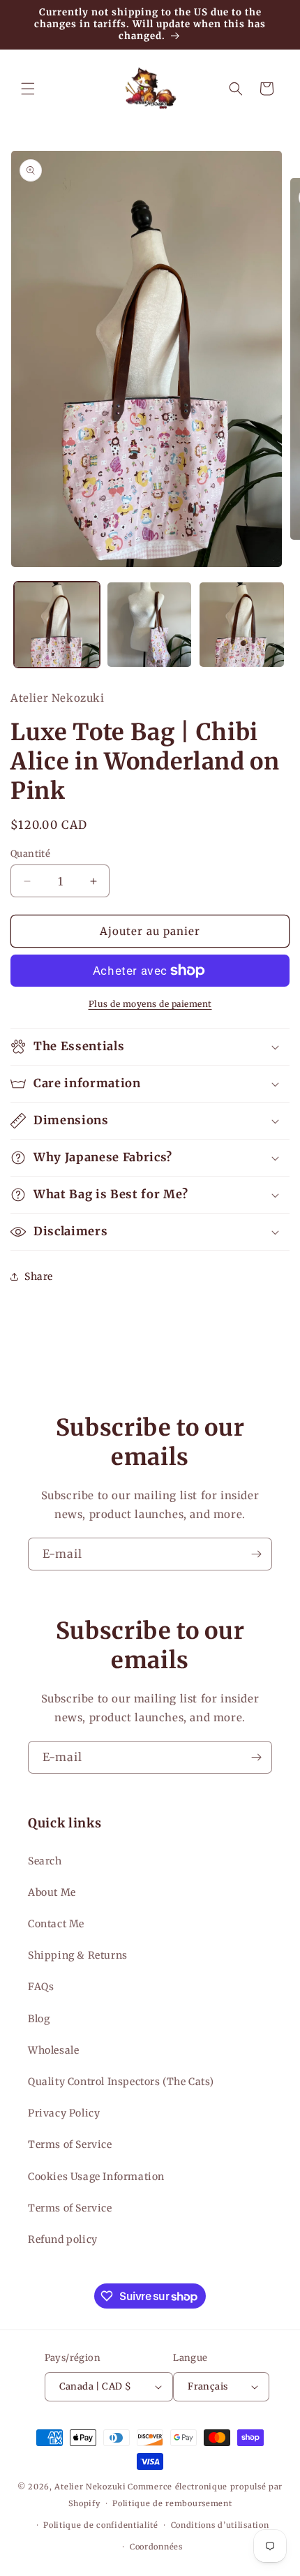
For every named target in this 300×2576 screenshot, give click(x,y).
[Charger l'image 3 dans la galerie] (242, 625)
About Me (52, 1892)
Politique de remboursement (172, 2503)
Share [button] (39, 1276)
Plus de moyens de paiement (150, 1004)
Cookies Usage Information (96, 2177)
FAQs (41, 1987)
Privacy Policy (64, 2113)
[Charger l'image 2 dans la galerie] (150, 625)
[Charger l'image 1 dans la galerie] (57, 625)
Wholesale (53, 2050)
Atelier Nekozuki (90, 2487)
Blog (39, 2019)
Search (45, 1861)
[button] (28, 89)
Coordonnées (156, 2547)
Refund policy (63, 2239)
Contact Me (56, 1924)
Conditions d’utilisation (220, 2525)
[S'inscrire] (256, 1554)
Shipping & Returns (78, 1955)
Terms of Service (70, 2144)
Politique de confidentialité (101, 2525)
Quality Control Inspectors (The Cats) (121, 2082)
